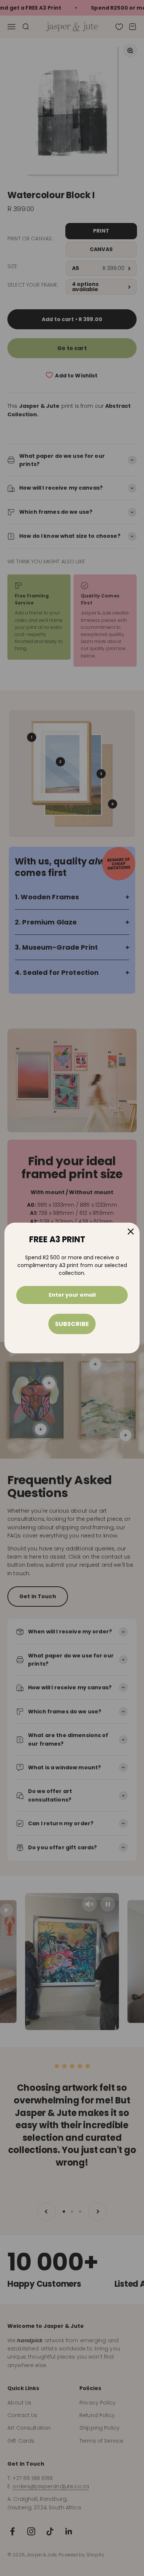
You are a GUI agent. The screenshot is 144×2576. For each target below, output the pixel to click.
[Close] (131, 1232)
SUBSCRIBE (72, 1324)
